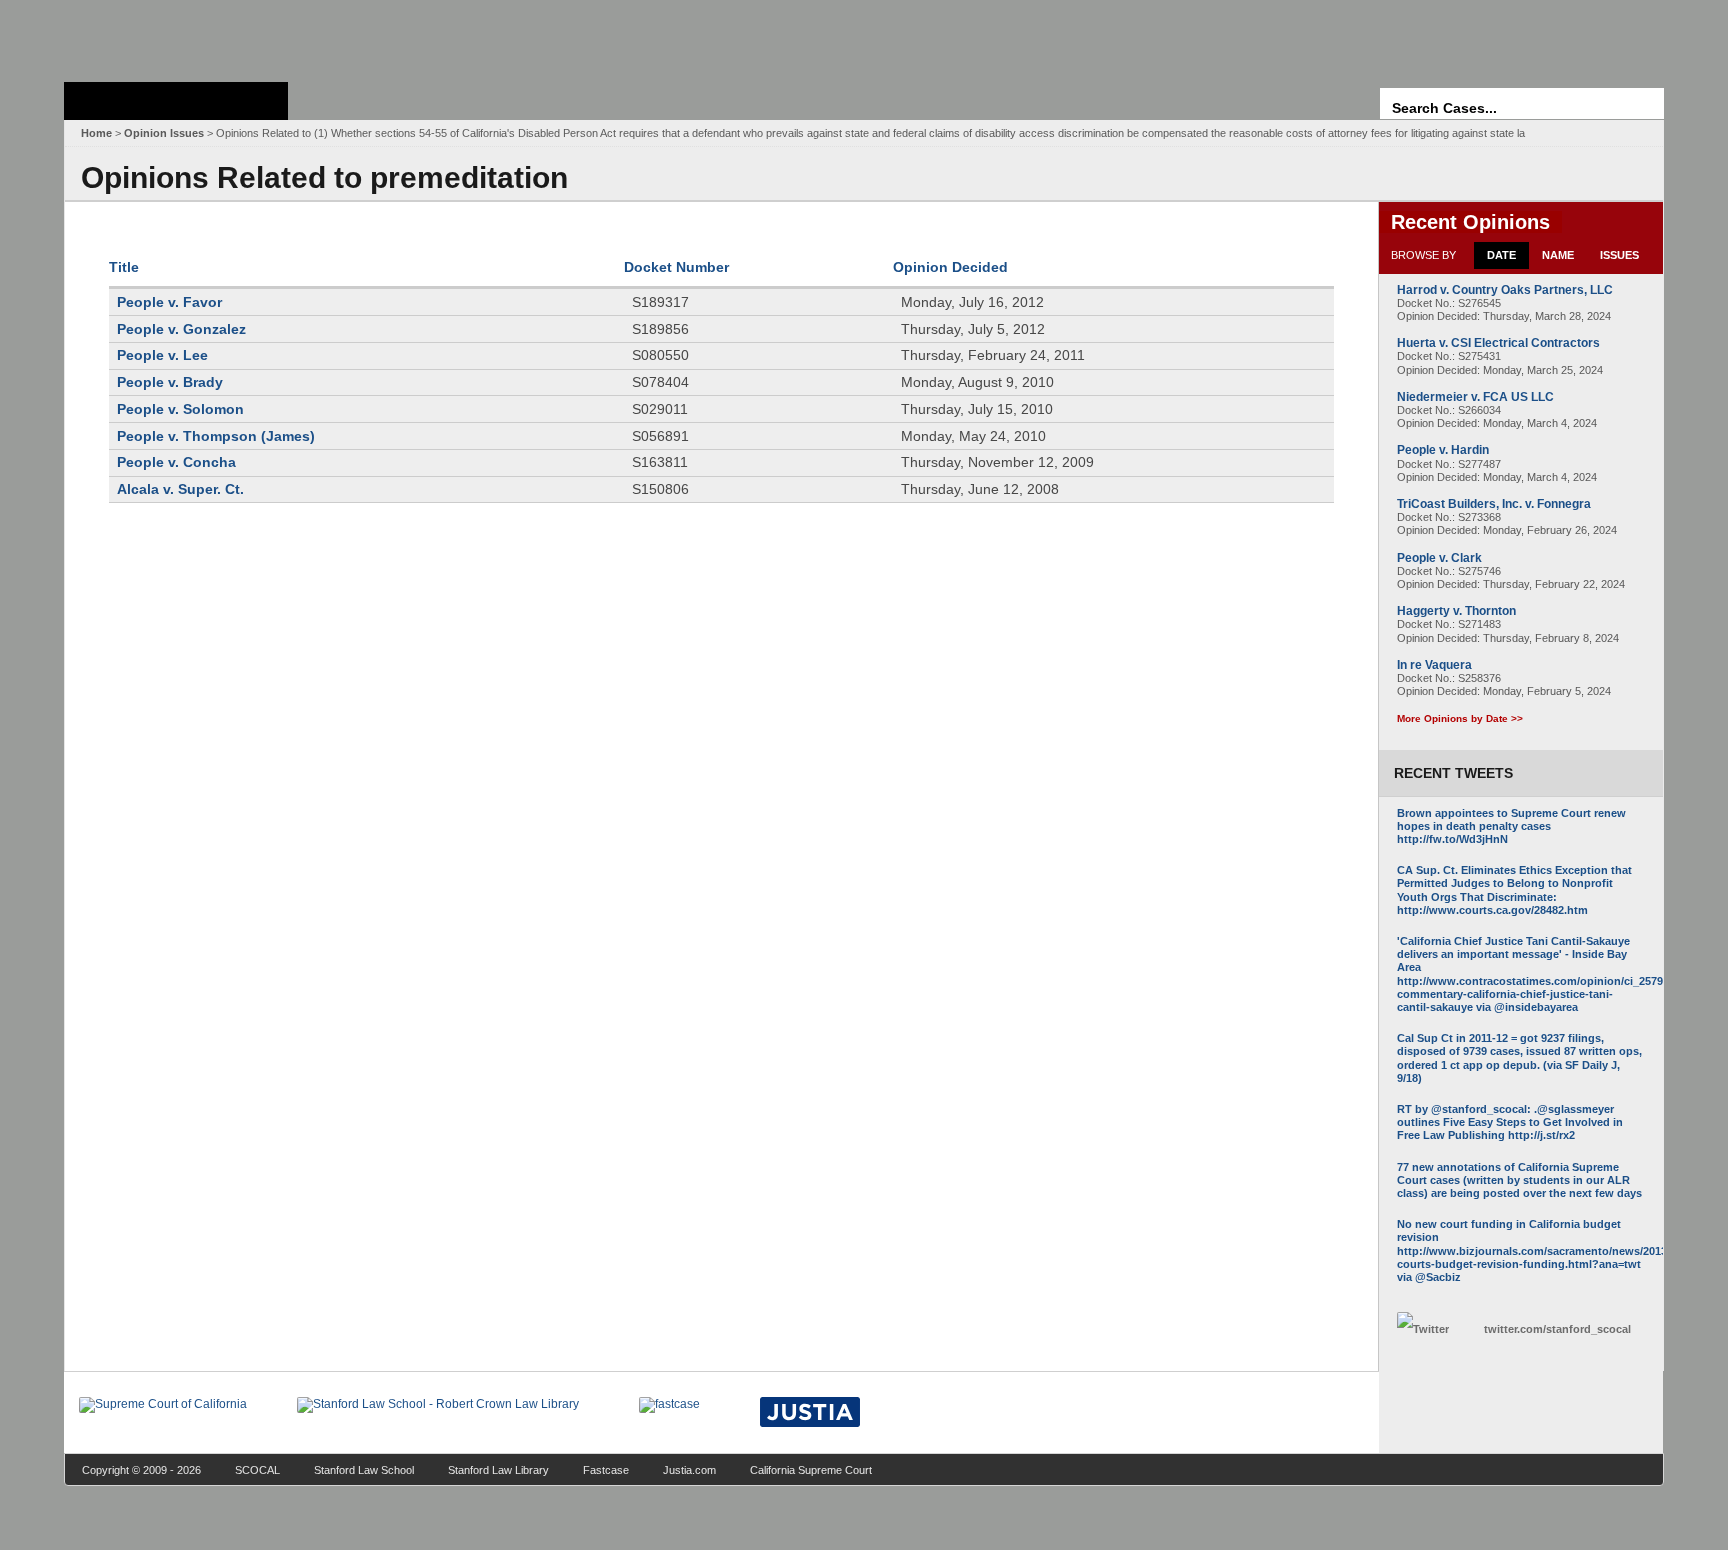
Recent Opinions (1470, 222)
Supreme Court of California (176, 101)
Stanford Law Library (498, 1470)
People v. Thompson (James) (216, 436)
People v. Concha (176, 462)
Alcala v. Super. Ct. (180, 489)
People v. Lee (162, 355)
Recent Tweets (1453, 773)
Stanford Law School (364, 1470)
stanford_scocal (1557, 1329)
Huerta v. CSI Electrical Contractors (1498, 343)
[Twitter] (1435, 1329)
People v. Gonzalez (181, 329)
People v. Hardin (1443, 450)
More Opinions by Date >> (1460, 718)
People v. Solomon (180, 409)
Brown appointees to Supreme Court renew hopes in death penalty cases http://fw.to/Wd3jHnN (1511, 826)
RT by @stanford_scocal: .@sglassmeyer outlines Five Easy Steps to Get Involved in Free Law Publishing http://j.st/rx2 (1510, 1122)
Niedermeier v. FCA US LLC (1475, 397)
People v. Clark (1439, 558)
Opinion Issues (164, 133)
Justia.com (689, 1470)
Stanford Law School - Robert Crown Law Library (172, 35)
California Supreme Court (811, 1470)
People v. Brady (170, 382)
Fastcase (606, 1470)
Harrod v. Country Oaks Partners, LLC (1505, 290)
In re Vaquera (1434, 665)
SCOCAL (257, 1470)
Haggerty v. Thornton (1456, 611)
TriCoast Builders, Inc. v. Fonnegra (1494, 504)
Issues (1619, 255)
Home (96, 133)
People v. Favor (169, 302)
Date (1501, 255)
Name (1558, 255)
